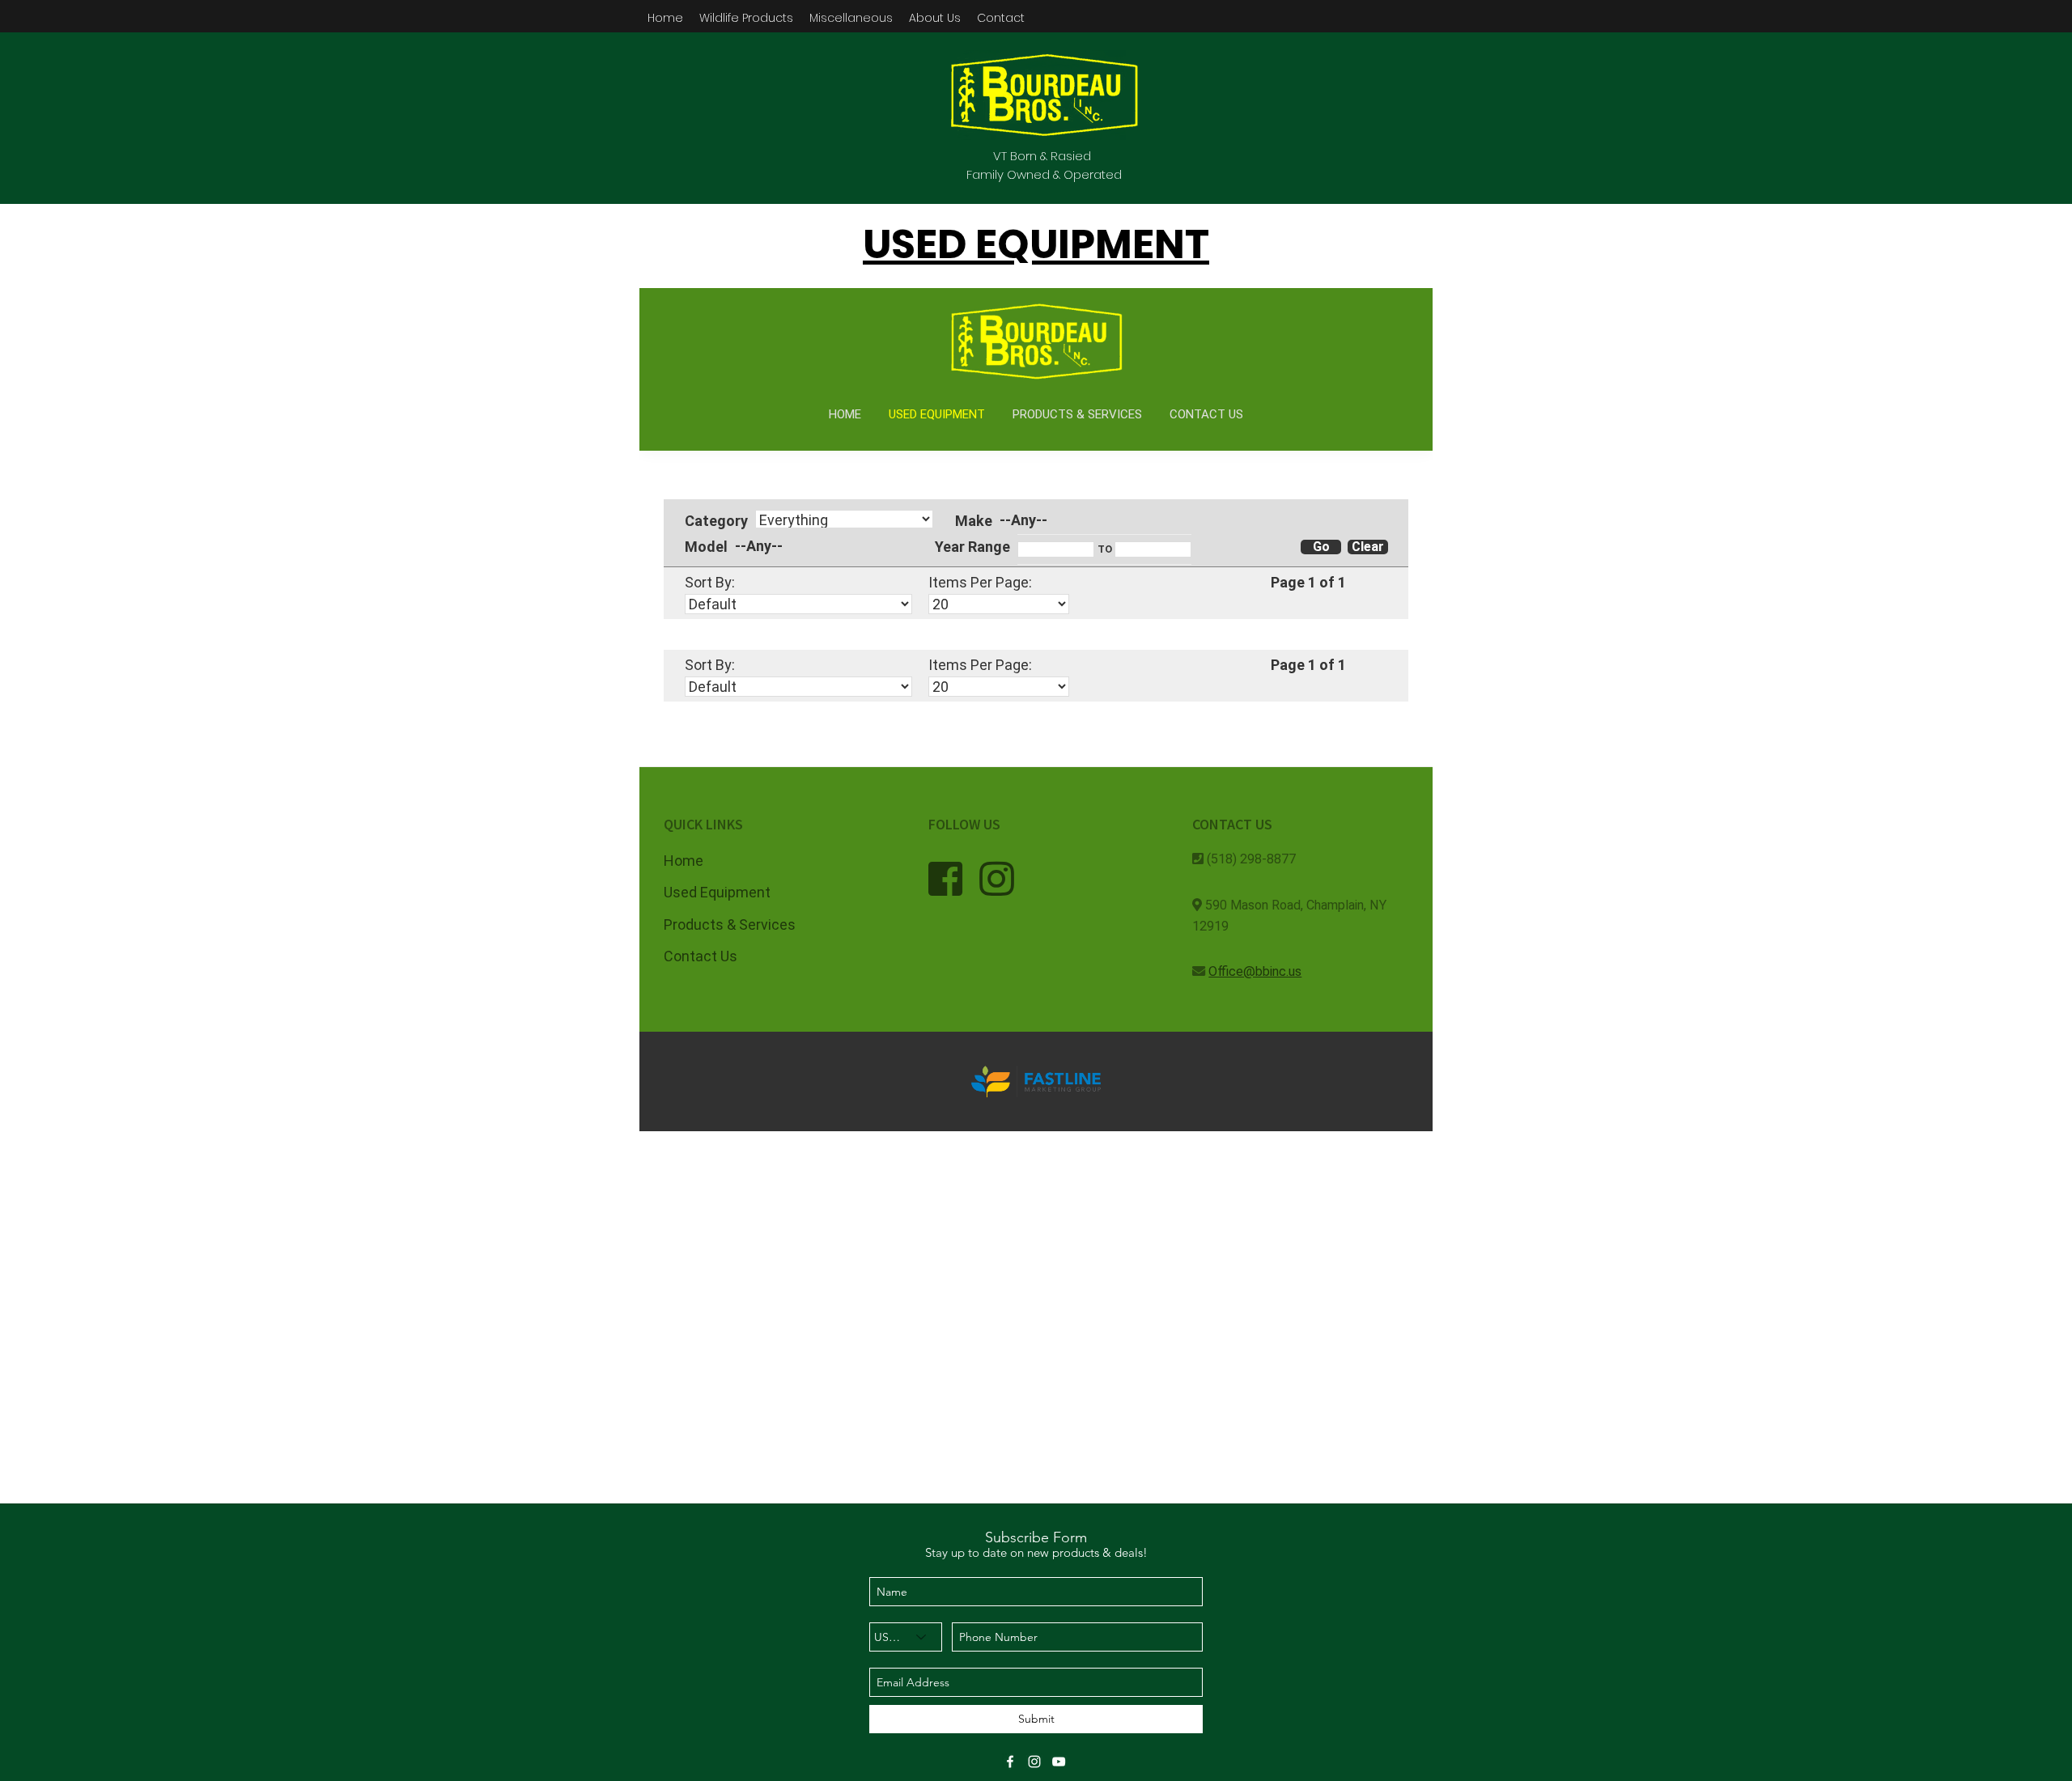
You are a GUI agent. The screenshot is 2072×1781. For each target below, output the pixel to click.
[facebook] (1010, 1762)
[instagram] (1034, 1762)
